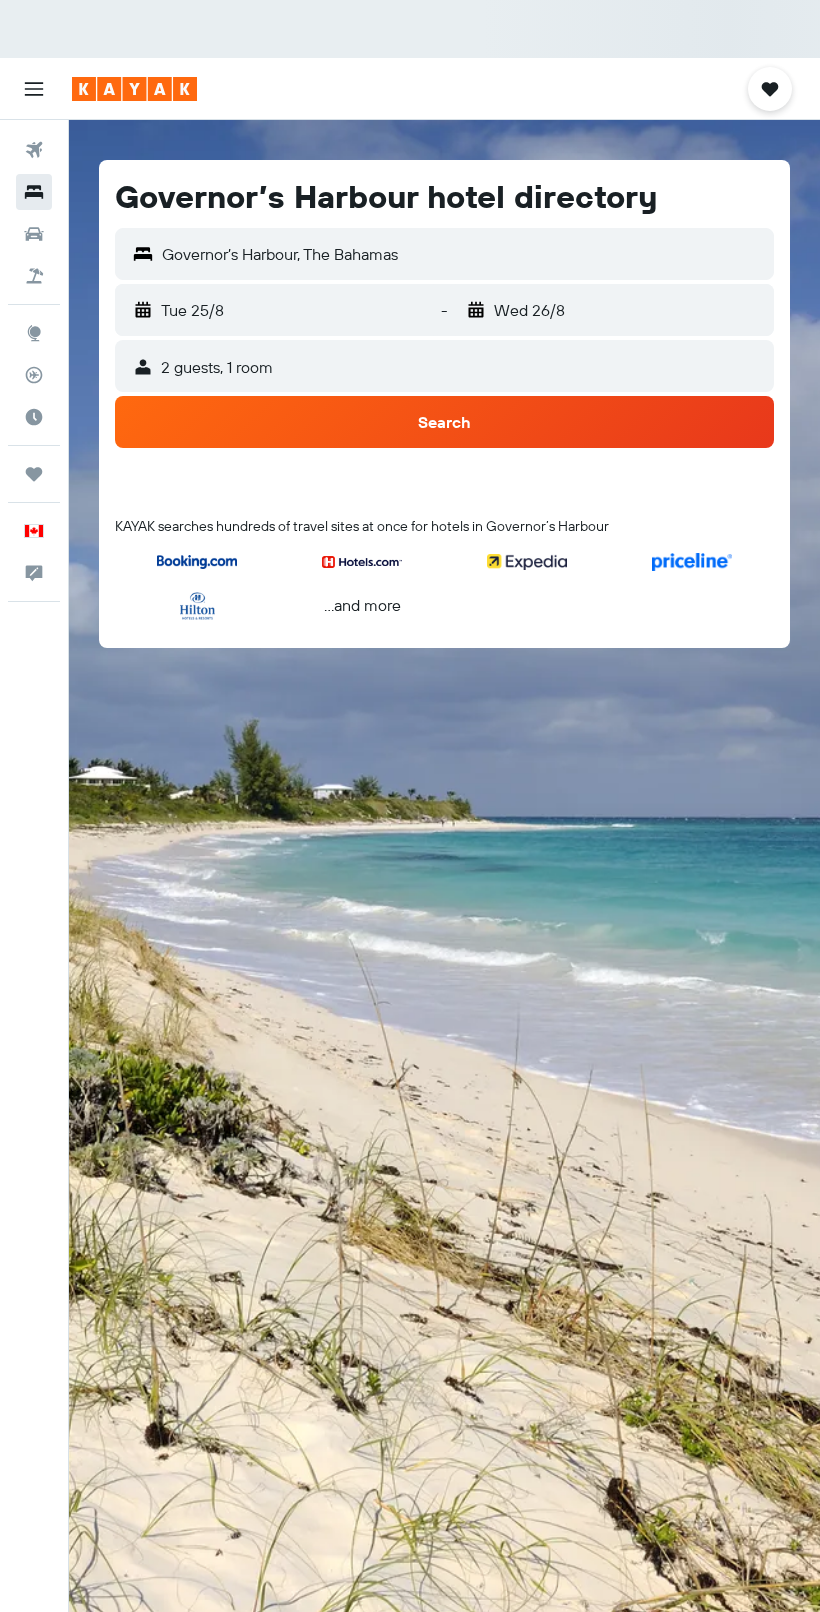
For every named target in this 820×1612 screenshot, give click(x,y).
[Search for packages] (34, 276)
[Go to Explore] (34, 333)
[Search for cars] (34, 234)
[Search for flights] (34, 150)
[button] (34, 89)
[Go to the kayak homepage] (134, 89)
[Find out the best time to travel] (34, 417)
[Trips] (34, 474)
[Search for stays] (34, 192)
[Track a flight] (34, 375)
